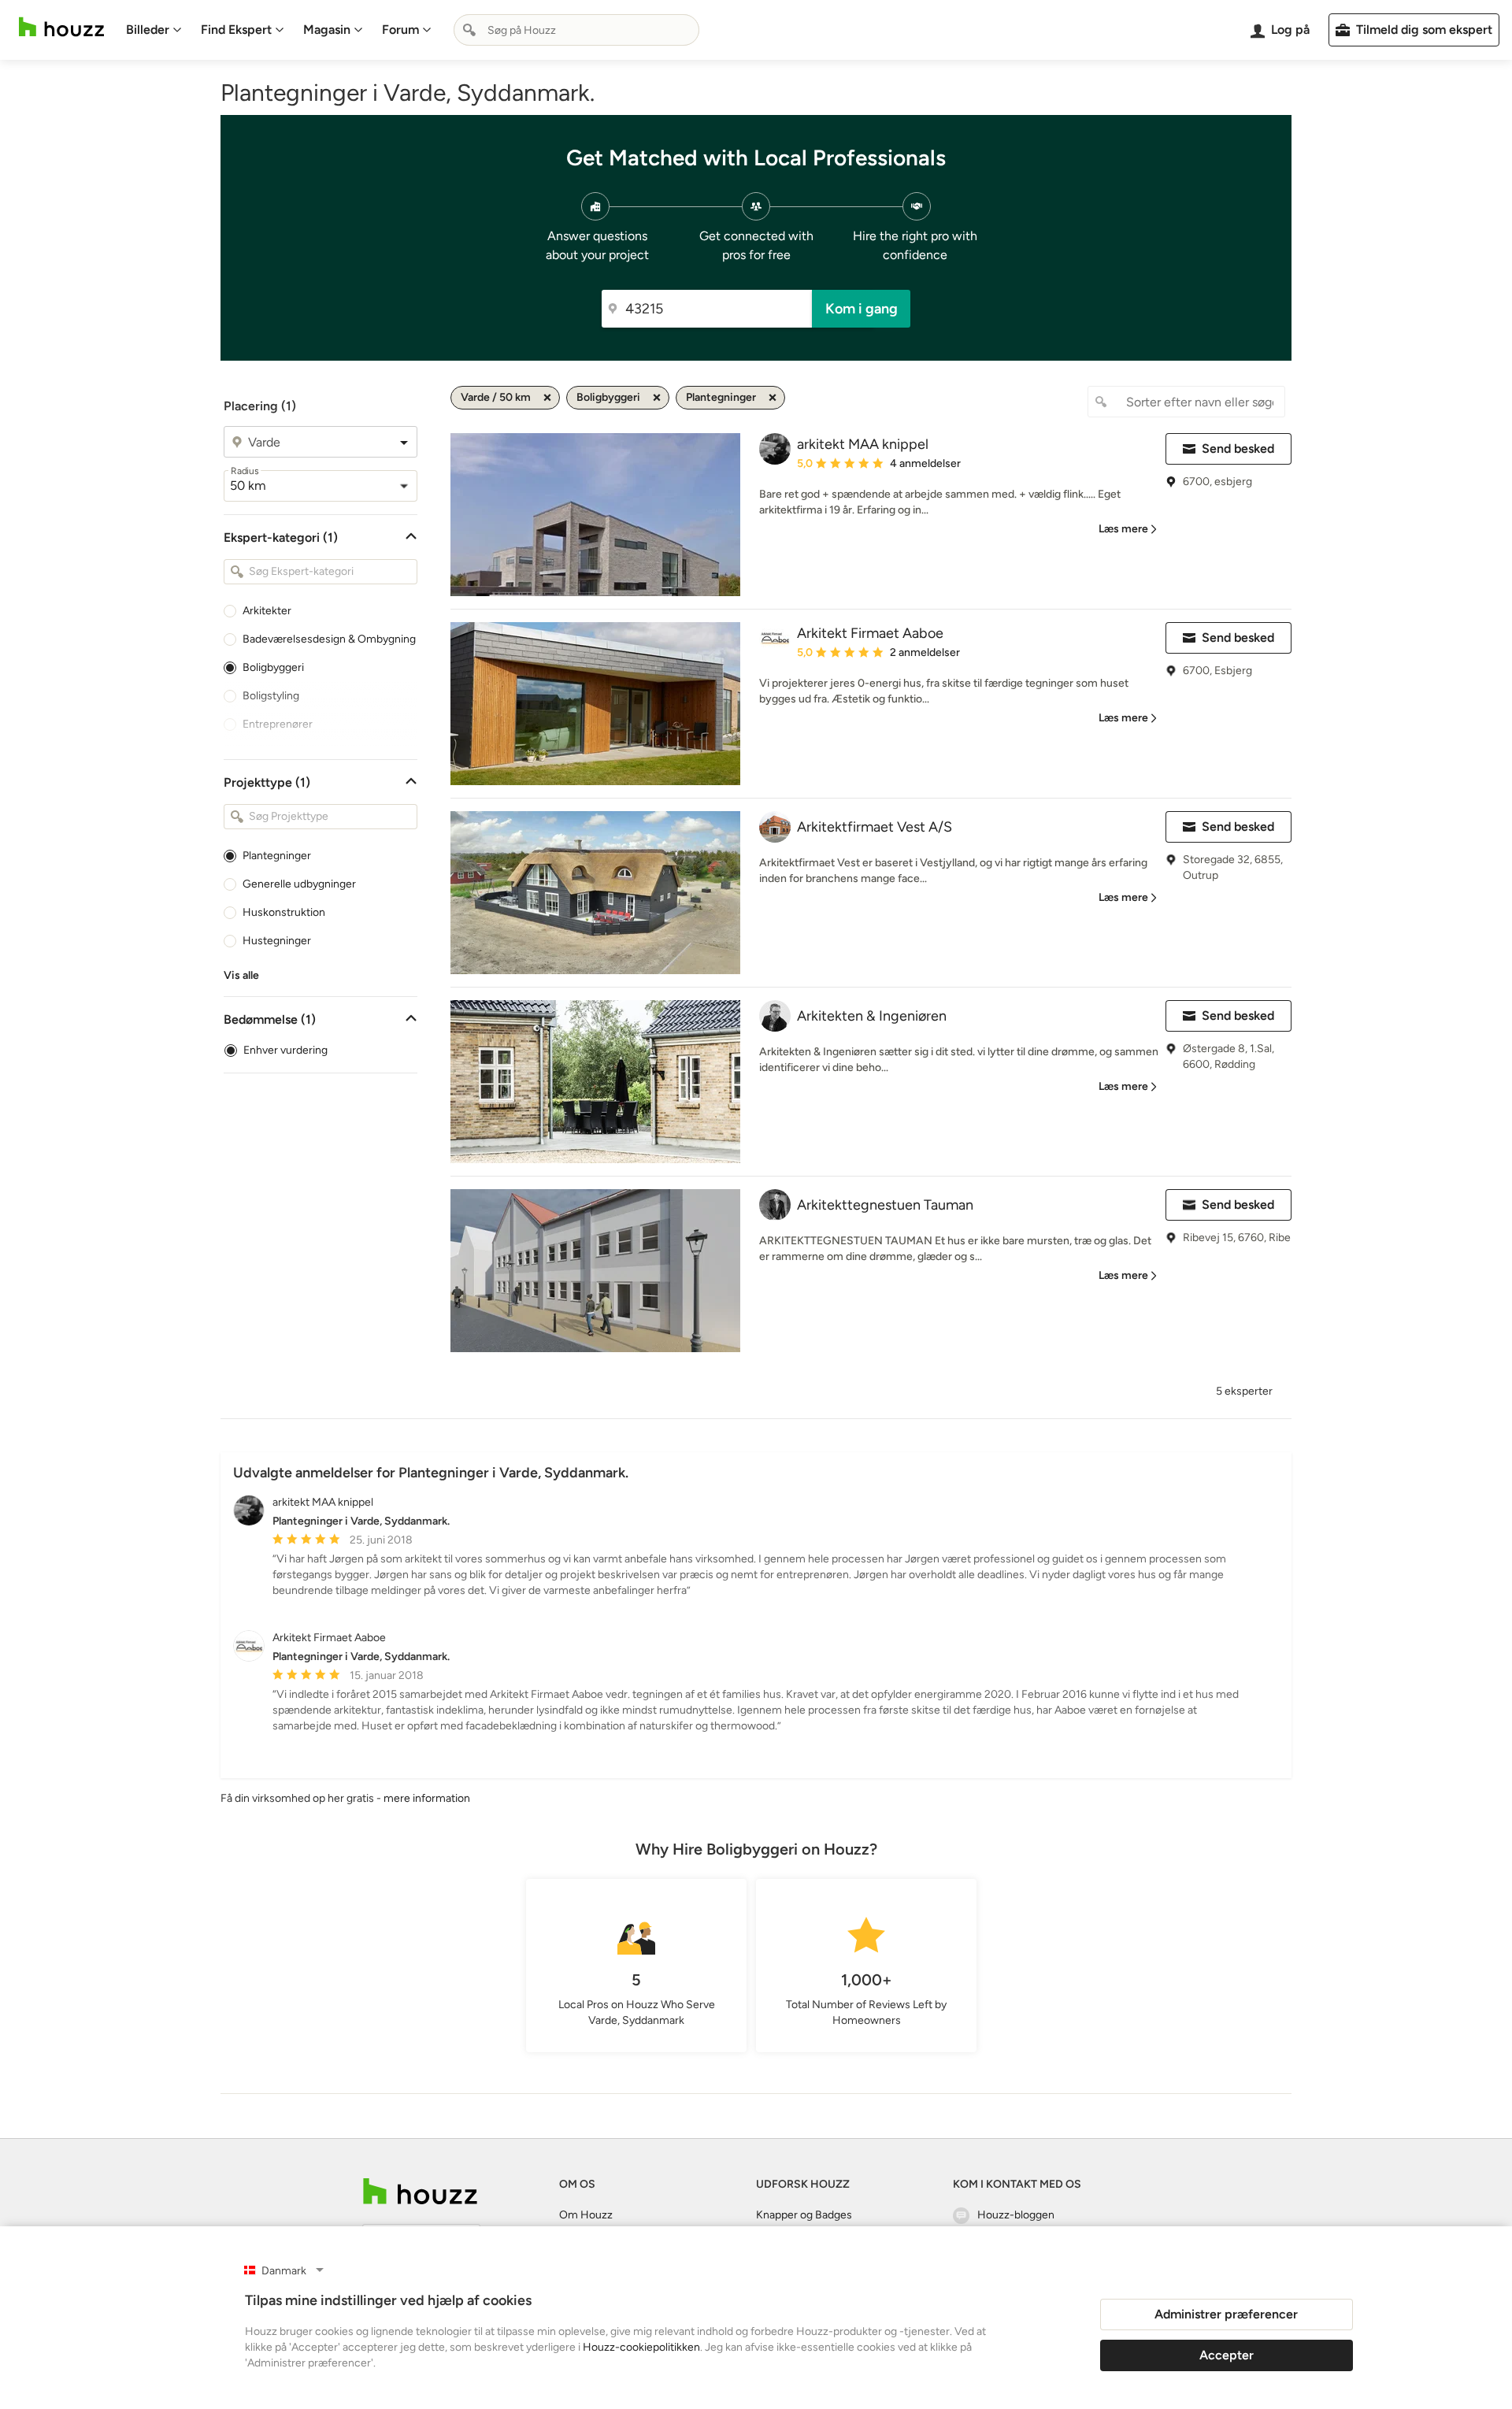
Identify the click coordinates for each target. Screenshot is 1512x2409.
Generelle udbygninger (299, 884)
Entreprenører (278, 724)
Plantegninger (277, 856)
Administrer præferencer (1226, 2314)
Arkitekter (267, 611)
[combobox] (576, 30)
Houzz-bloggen (1016, 2215)
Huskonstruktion (284, 912)
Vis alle (241, 975)
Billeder (148, 30)
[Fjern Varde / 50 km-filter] (547, 398)
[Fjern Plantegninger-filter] (773, 398)
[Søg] (469, 30)
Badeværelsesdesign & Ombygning (329, 639)
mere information (427, 1798)
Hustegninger (277, 941)
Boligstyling (271, 696)
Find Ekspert (236, 30)
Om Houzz (586, 2215)
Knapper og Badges (804, 2215)
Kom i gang (862, 309)
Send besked (1238, 448)
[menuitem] (154, 30)
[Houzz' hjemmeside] (61, 27)
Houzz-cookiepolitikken (641, 2347)
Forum (400, 30)
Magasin (327, 30)
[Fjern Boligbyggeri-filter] (657, 398)
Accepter (1227, 2355)
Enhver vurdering (285, 1050)
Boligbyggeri (273, 667)
